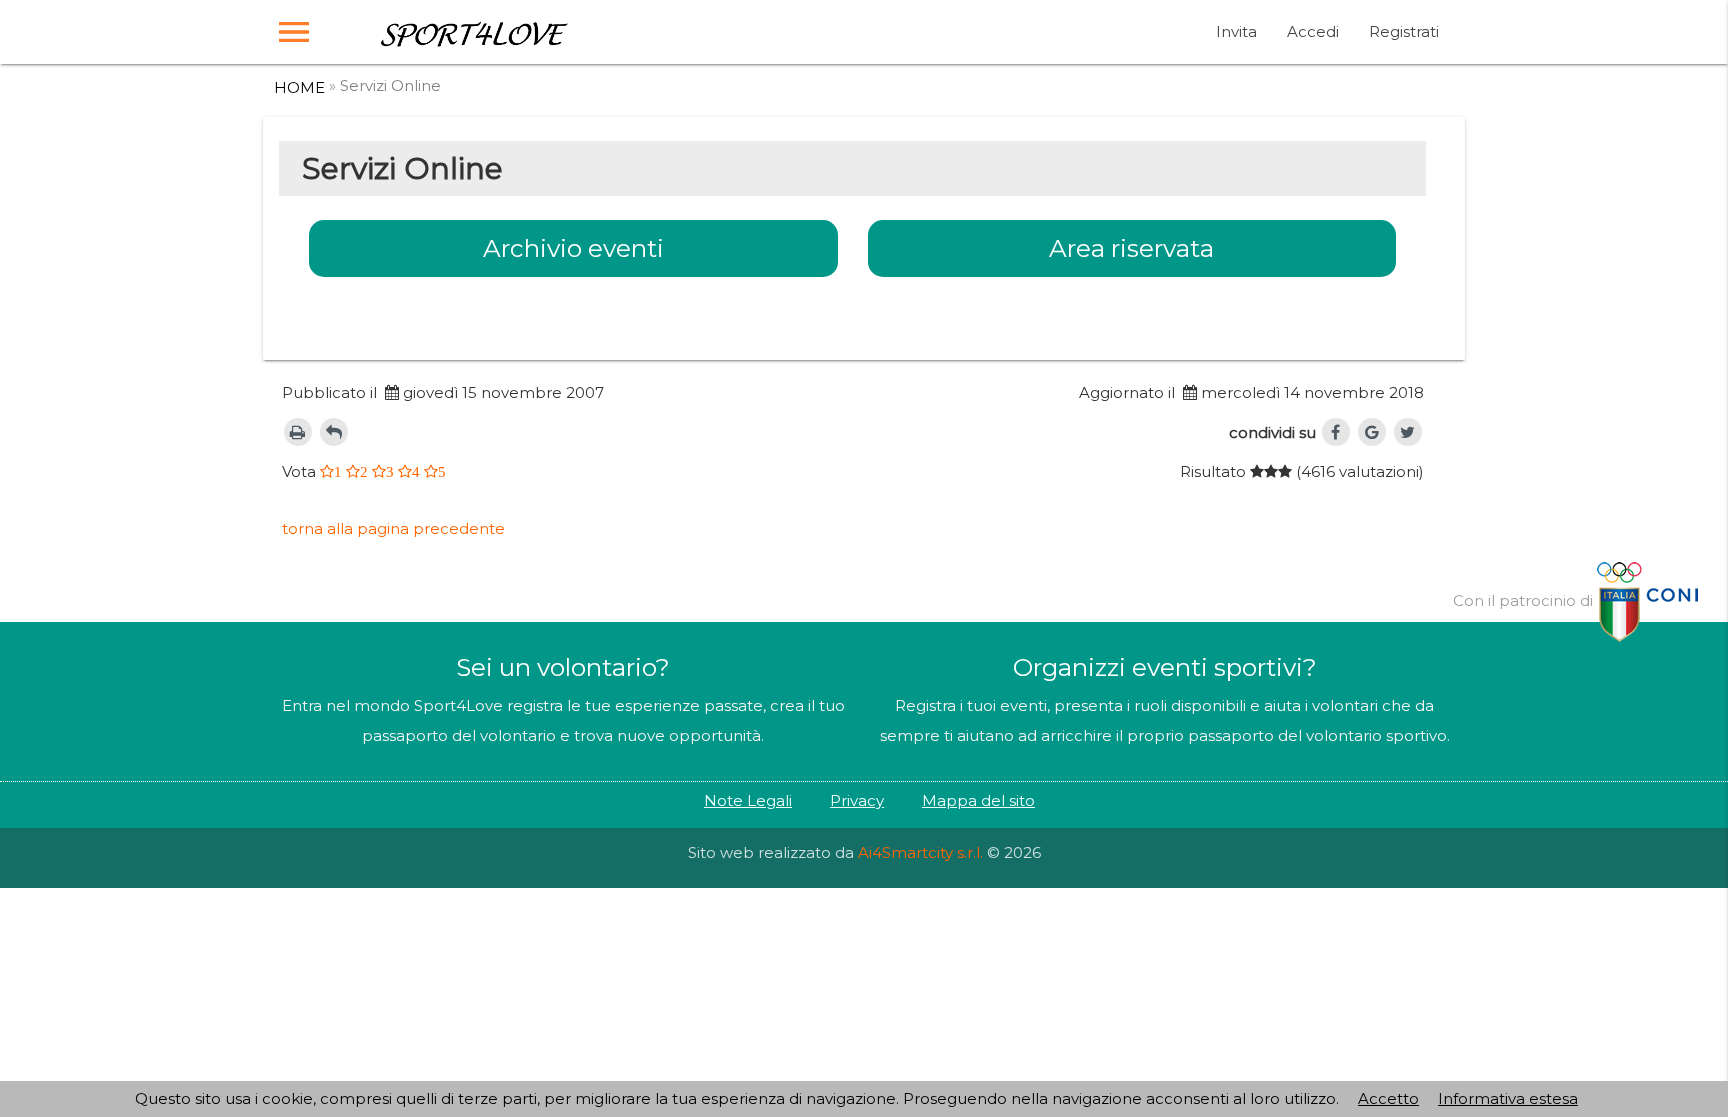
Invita (1236, 31)
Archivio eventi (573, 248)
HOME (299, 87)
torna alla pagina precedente (393, 528)
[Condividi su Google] (1372, 432)
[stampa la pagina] (298, 432)
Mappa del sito (978, 800)
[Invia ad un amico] (334, 432)
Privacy (857, 800)
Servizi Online (390, 85)
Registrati (1404, 31)
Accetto (1388, 1098)
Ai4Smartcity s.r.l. (920, 852)
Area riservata (1131, 248)
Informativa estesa (1508, 1098)
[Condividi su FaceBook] (1336, 432)
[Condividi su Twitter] (1408, 432)
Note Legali (748, 800)
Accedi (1313, 31)
